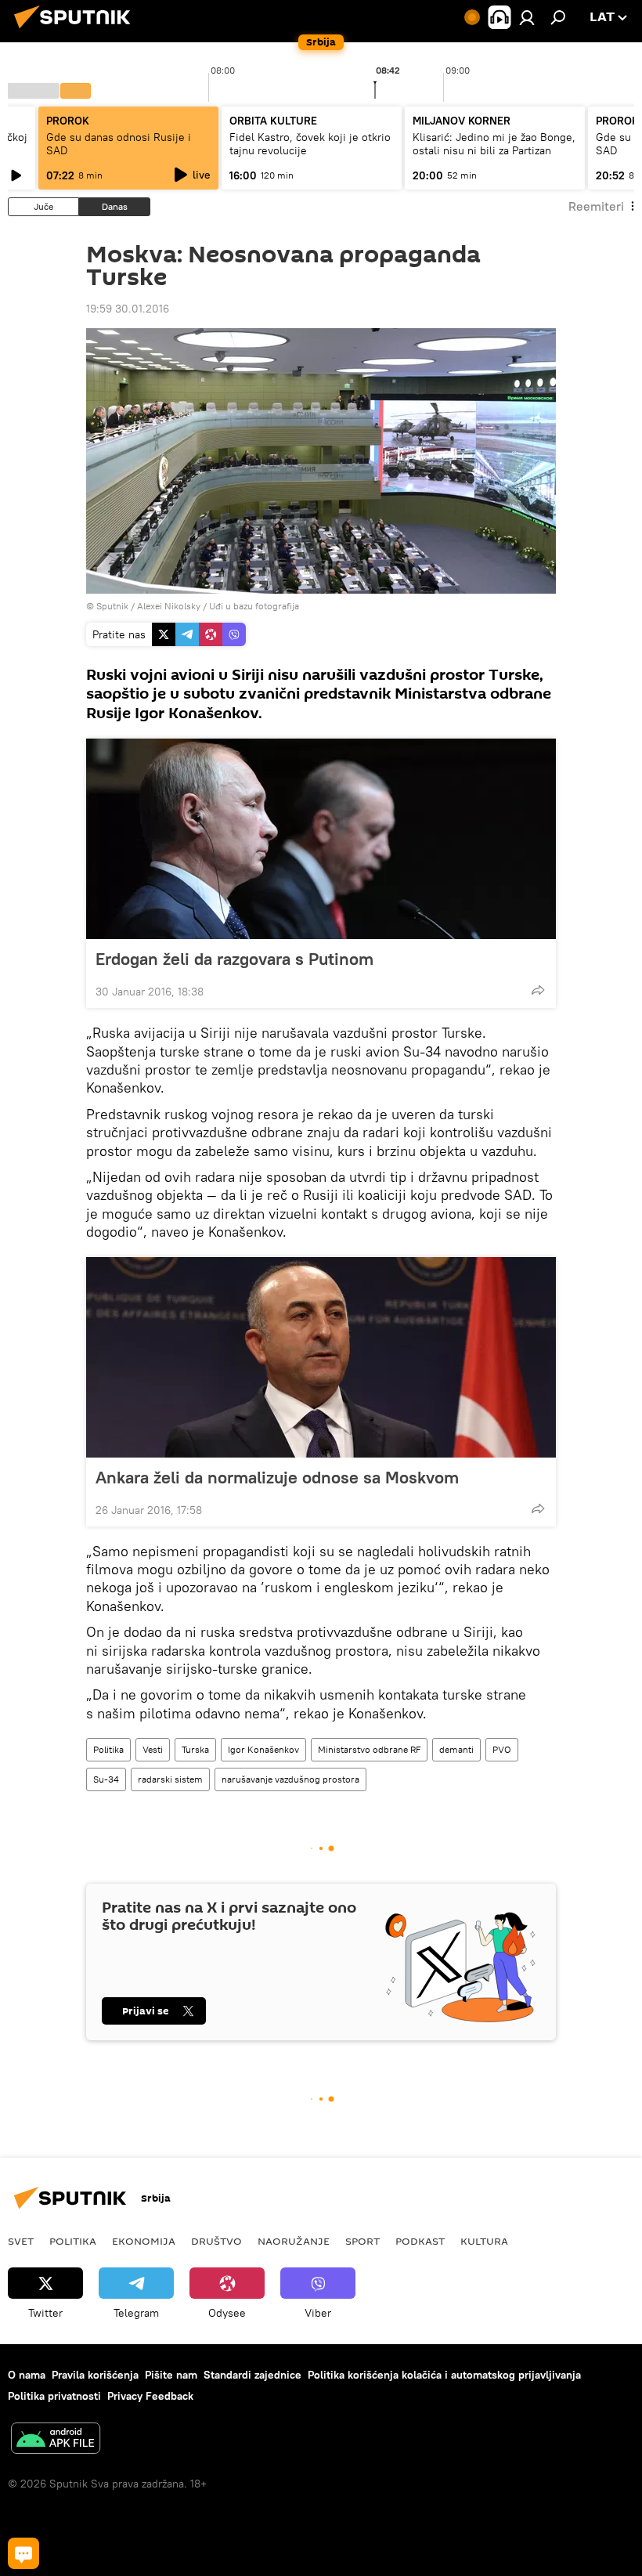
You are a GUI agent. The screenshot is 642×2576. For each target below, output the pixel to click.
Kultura (484, 2241)
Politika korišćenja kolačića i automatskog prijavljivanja (444, 2375)
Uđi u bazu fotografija (254, 606)
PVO (502, 1749)
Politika (108, 1749)
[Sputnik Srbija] (77, 31)
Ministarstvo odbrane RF (369, 1749)
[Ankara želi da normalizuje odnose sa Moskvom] (321, 1357)
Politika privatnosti (54, 2396)
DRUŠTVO (216, 2241)
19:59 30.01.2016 (128, 309)
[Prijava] (527, 17)
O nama (27, 2375)
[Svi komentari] (23, 2553)
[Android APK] (56, 2440)
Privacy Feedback (150, 2396)
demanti (456, 1749)
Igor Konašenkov (263, 1749)
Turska (195, 1749)
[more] (538, 990)
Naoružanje (294, 2241)
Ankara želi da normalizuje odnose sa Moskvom (277, 1477)
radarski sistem (170, 1779)
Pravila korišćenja (95, 2375)
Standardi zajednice (252, 2375)
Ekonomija (144, 2241)
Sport (362, 2241)
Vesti (153, 1749)
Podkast (420, 2241)
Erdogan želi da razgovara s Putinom (234, 959)
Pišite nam (171, 2375)
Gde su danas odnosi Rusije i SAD (119, 144)
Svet (21, 2241)
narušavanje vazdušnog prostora (290, 1779)
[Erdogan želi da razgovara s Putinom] (321, 839)
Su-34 (106, 1779)
